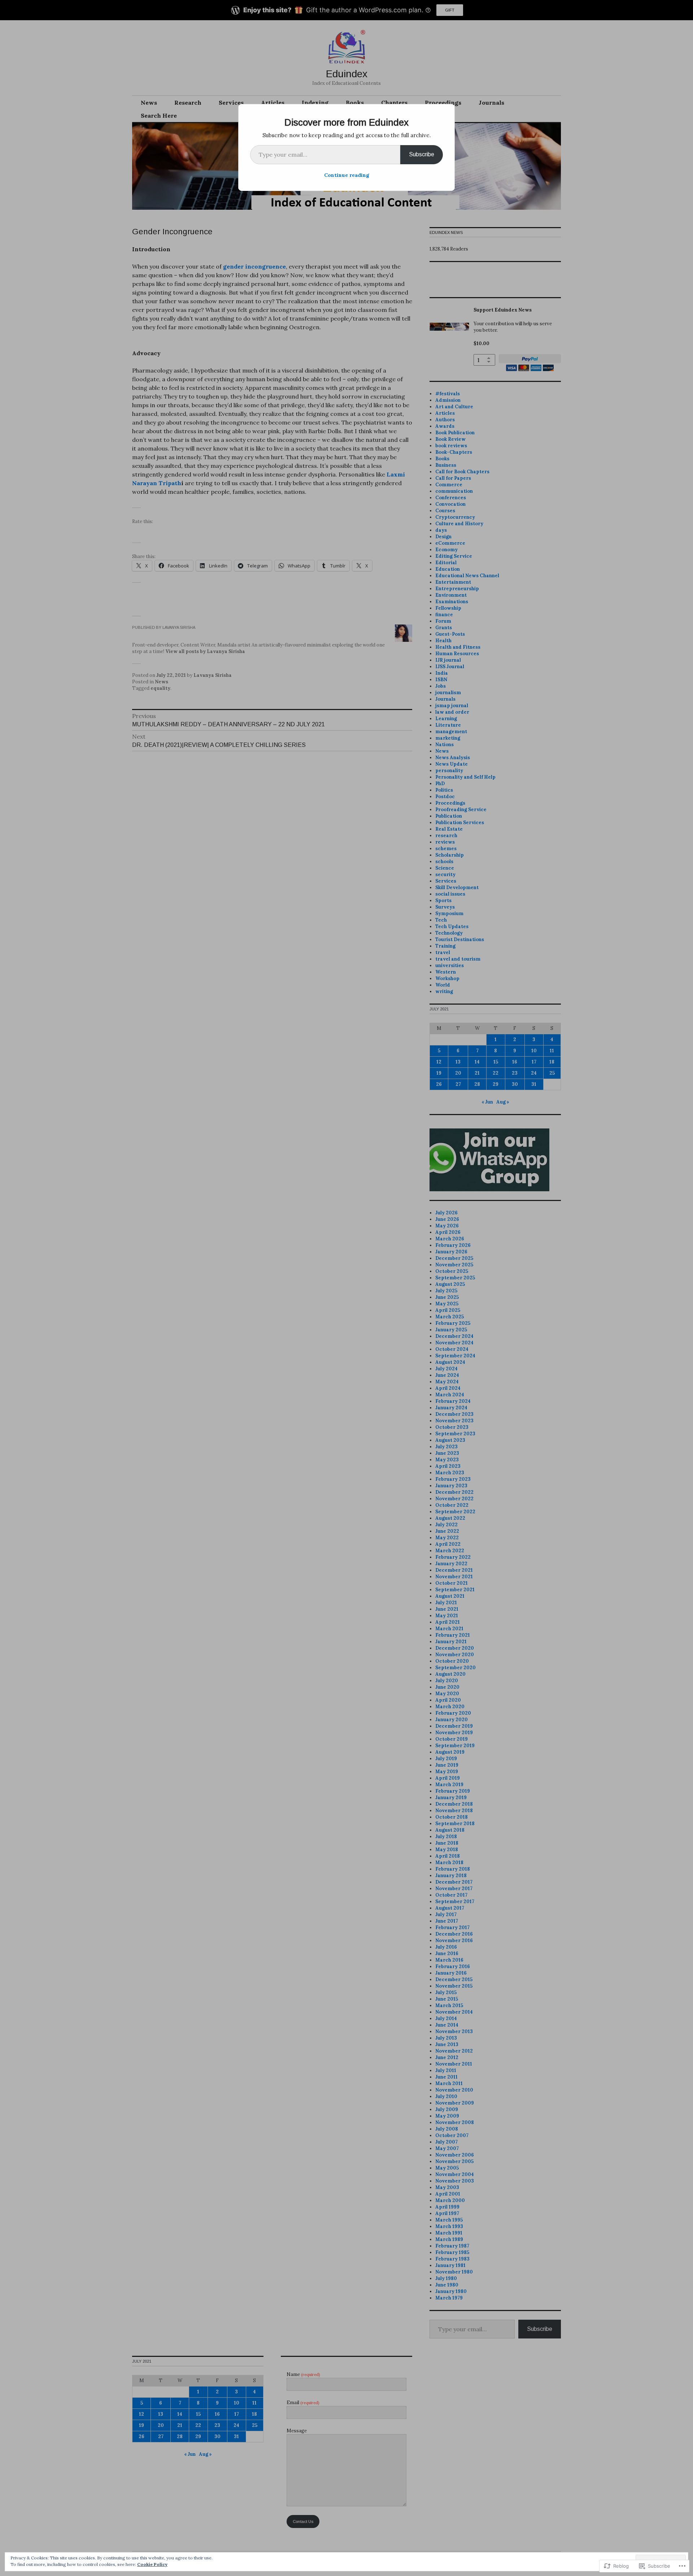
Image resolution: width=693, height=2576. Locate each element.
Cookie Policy (152, 2564)
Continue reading (347, 175)
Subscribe (422, 154)
